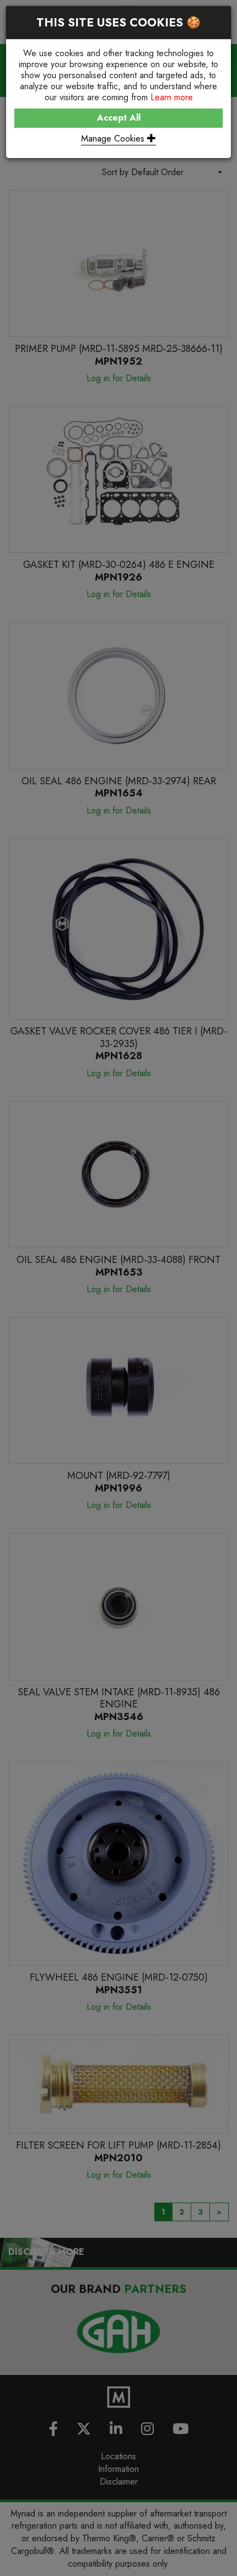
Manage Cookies (114, 139)
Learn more (172, 97)
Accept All (119, 118)
